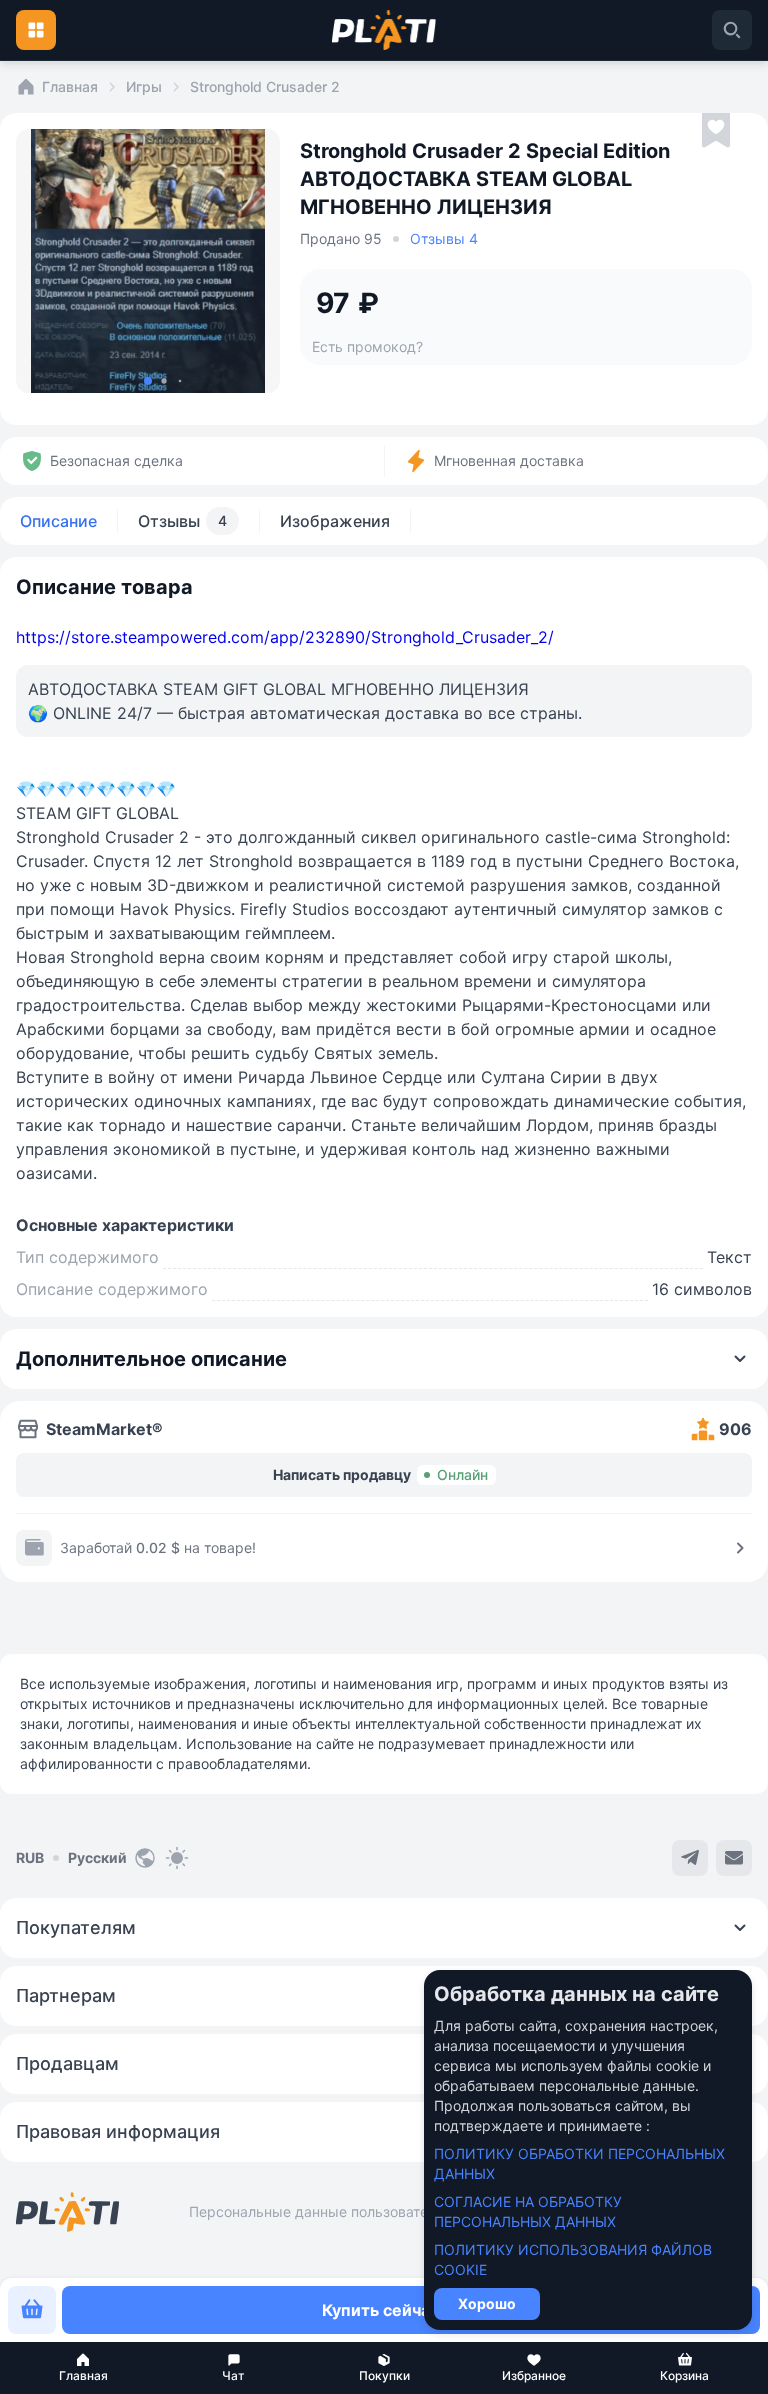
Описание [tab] (58, 521)
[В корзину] (32, 2310)
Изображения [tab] (335, 521)
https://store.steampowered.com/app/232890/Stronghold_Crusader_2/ (285, 637)
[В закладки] (716, 131)
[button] (83, 2368)
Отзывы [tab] (182, 521)
